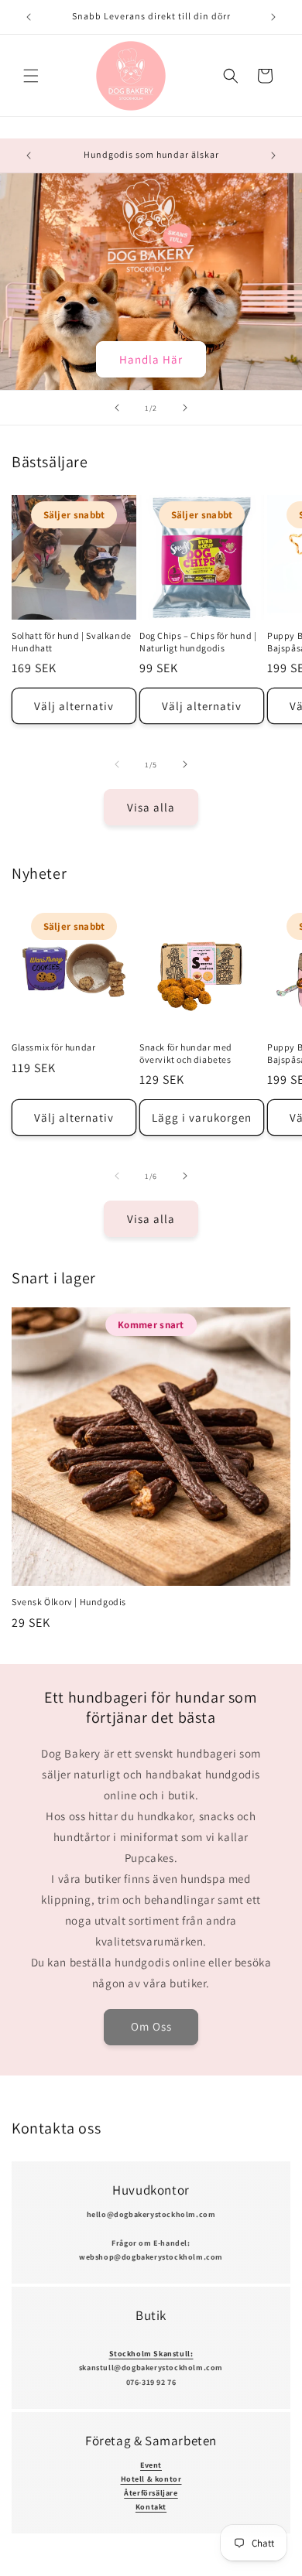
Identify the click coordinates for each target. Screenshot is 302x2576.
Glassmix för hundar (53, 1047)
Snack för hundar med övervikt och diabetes (186, 1053)
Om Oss (151, 2026)
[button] (31, 76)
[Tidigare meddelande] (29, 17)
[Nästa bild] (185, 408)
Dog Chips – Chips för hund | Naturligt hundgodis (198, 642)
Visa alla (151, 807)
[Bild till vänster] (117, 764)
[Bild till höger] (185, 764)
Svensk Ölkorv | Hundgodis (69, 1602)
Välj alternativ (74, 706)
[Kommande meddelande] (273, 17)
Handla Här (151, 359)
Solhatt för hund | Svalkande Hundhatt (72, 642)
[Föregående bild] (117, 408)
